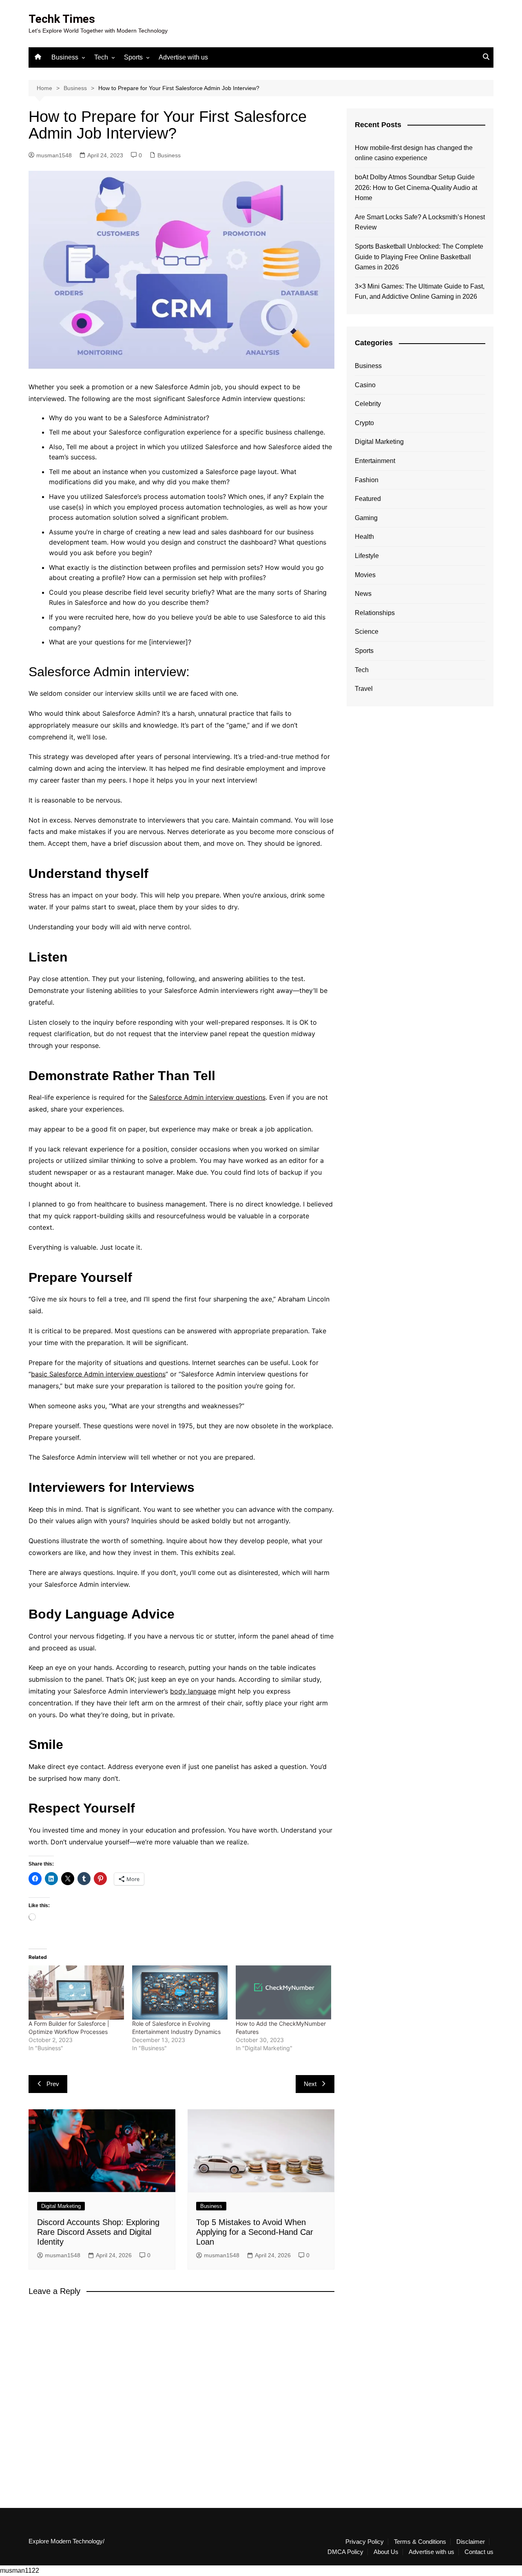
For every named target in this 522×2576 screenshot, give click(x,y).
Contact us (479, 2552)
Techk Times (62, 19)
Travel (364, 689)
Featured (368, 499)
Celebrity (368, 404)
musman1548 (54, 155)
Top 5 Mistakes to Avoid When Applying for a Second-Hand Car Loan (255, 2232)
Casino (365, 385)
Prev (53, 2084)
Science (367, 632)
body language (193, 1691)
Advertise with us (183, 57)
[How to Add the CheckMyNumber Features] (283, 1993)
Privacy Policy (365, 2542)
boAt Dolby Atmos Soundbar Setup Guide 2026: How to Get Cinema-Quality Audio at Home (416, 187)
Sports (133, 57)
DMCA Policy (345, 2552)
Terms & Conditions (420, 2542)
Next (310, 2084)
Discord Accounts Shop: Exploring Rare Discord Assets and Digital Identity (98, 2232)
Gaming (366, 518)
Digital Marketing (61, 2206)
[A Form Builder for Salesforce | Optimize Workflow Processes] (76, 1993)
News (363, 594)
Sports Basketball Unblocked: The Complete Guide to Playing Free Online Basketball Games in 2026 (419, 257)
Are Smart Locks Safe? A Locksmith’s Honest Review (420, 222)
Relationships (375, 613)
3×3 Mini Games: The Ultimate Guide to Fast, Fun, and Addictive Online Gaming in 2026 (420, 292)
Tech (101, 57)
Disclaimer (471, 2542)
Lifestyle (367, 556)
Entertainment (375, 461)
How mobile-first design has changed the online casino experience (414, 153)
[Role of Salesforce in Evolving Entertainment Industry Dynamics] (180, 1993)
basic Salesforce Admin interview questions (98, 1374)
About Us (386, 2552)
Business (65, 57)
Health (364, 537)
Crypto (364, 423)
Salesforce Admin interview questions (207, 1097)
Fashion (367, 480)
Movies (365, 575)
